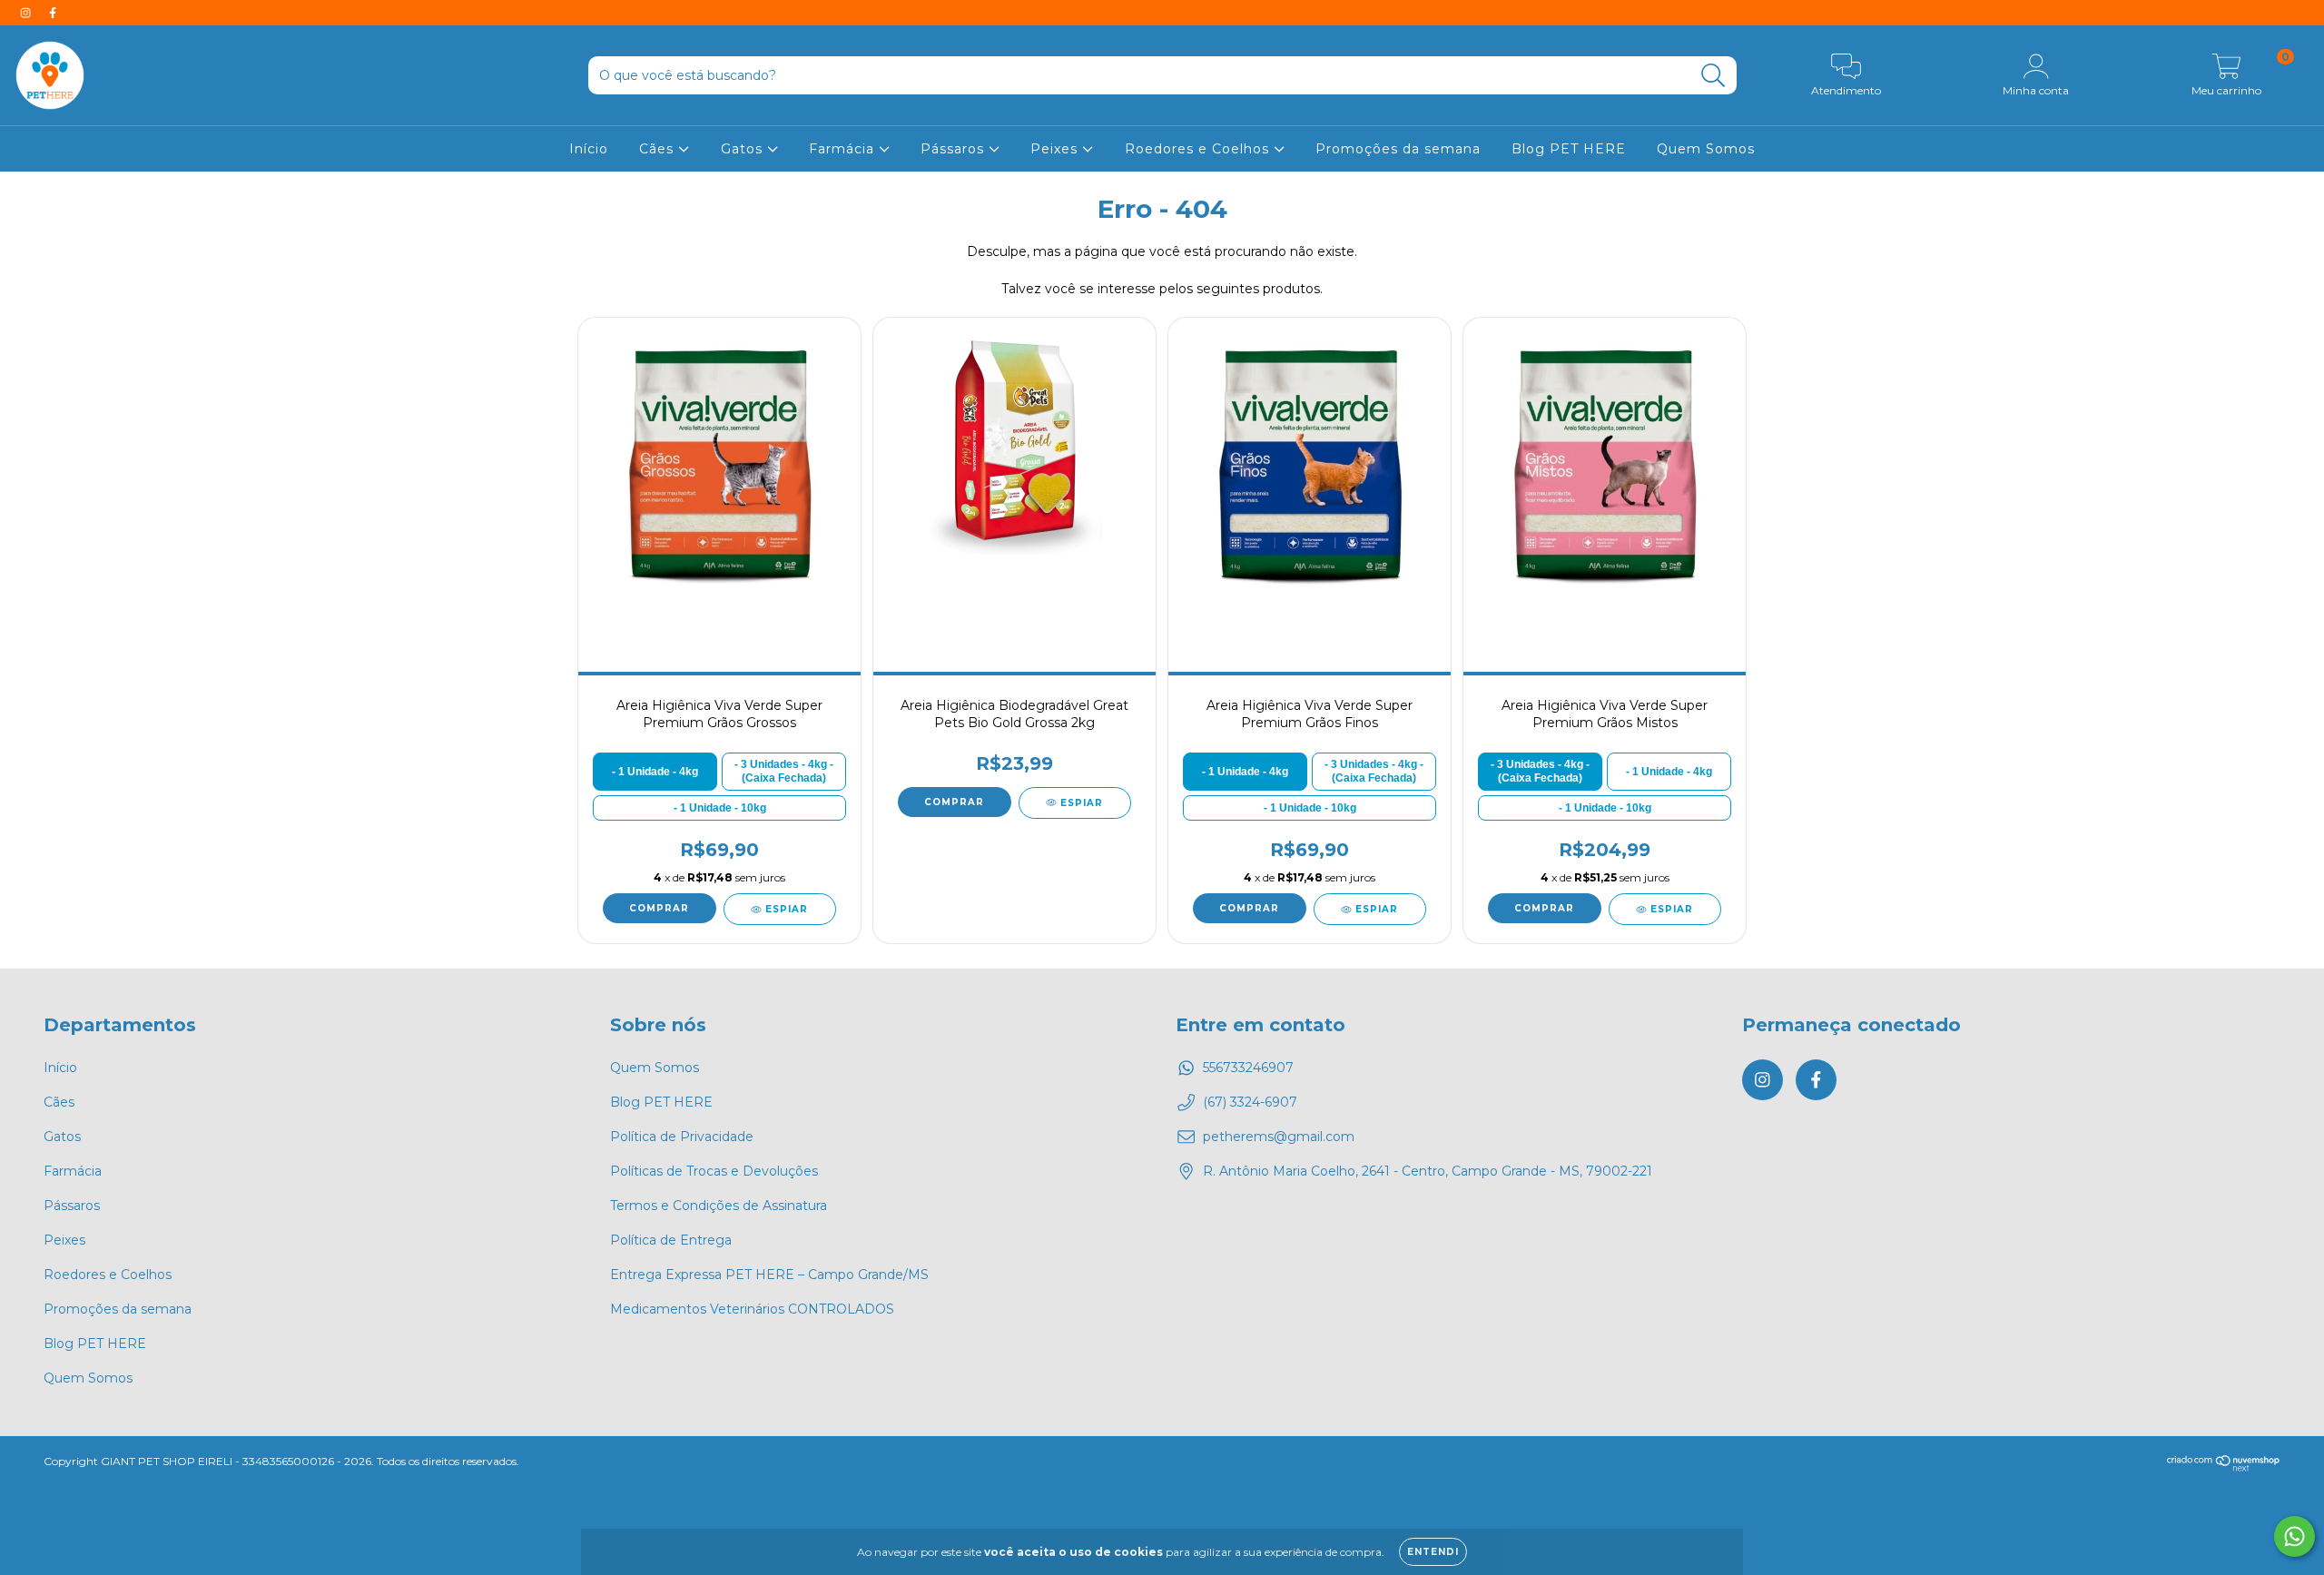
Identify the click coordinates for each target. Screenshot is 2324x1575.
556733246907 (1248, 1068)
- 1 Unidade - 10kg (720, 808)
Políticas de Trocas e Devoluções (714, 1171)
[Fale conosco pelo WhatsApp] (2294, 1536)
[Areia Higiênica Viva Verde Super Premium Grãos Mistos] (1604, 463)
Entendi (1433, 1552)
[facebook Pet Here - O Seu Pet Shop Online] (53, 13)
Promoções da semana (1398, 149)
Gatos (744, 149)
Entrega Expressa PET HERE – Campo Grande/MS (769, 1275)
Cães (659, 149)
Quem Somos (1706, 149)
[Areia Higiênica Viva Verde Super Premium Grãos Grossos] (719, 463)
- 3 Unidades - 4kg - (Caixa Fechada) (784, 771)
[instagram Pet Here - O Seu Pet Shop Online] (27, 13)
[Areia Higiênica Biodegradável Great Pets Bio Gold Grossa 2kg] (1014, 463)
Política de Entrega (671, 1240)
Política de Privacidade (682, 1137)
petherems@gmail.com (1279, 1137)
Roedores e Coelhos (1199, 149)
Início (589, 149)
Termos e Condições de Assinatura (719, 1206)
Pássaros (955, 149)
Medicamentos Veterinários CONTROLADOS (752, 1309)
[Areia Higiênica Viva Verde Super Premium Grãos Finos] (1309, 463)
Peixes (1056, 149)
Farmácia (844, 149)
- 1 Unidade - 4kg (655, 772)
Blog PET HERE (1569, 149)
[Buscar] (1713, 76)
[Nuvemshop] (2224, 1467)
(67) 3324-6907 (1250, 1102)
